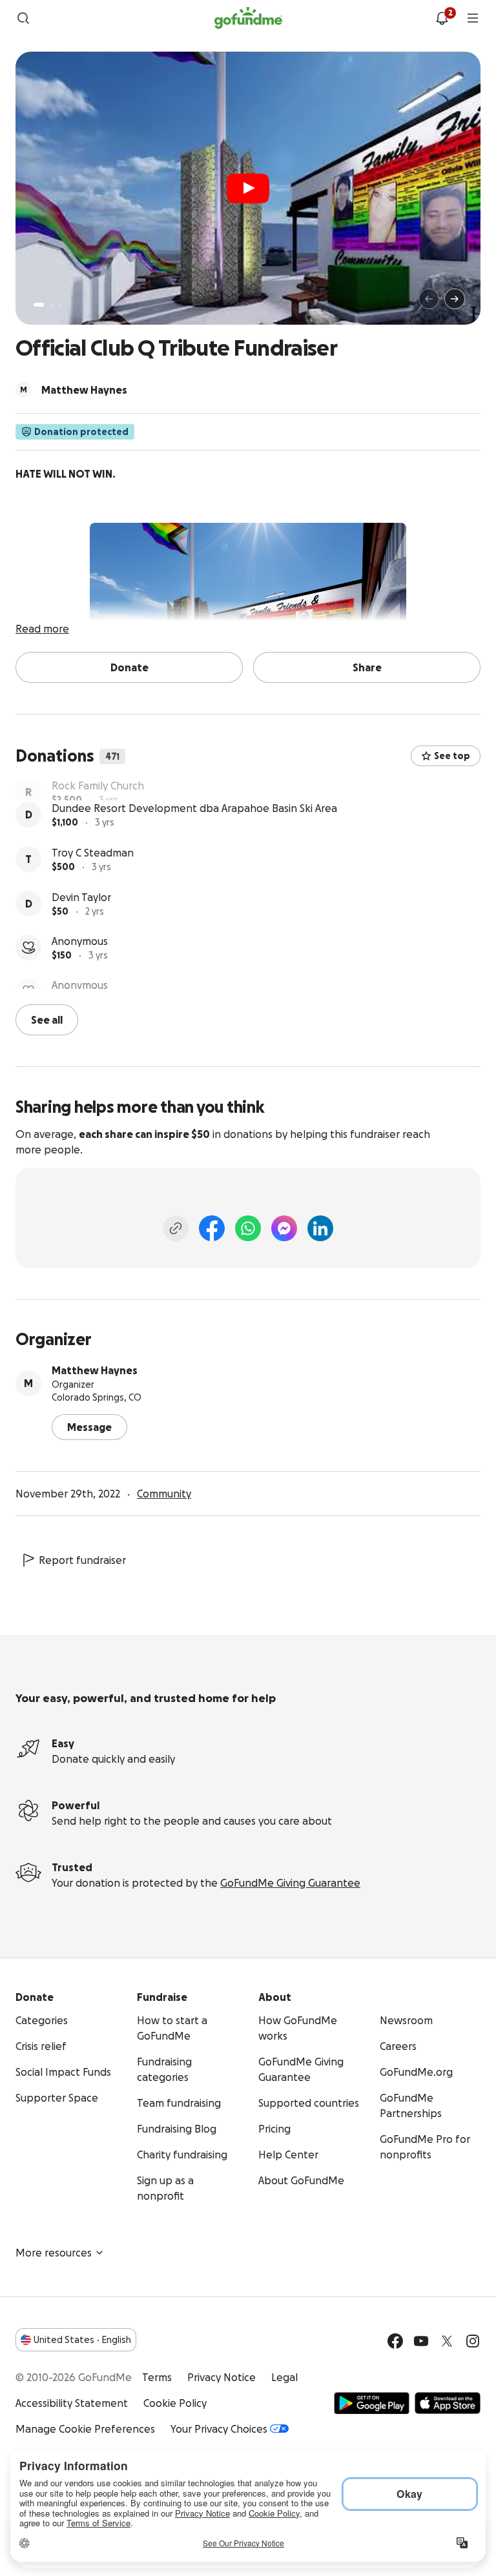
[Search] (23, 18)
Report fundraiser (82, 1776)
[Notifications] (442, 18)
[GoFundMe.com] (248, 18)
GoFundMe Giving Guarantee (290, 2098)
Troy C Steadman (93, 878)
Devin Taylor (81, 923)
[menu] (473, 18)
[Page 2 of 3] (51, 305)
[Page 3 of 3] (60, 305)
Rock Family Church (98, 789)
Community (164, 1709)
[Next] (455, 299)
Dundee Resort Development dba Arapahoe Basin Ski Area (194, 834)
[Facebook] (212, 1444)
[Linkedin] (320, 1444)
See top (452, 756)
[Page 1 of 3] (39, 305)
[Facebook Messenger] (284, 1444)
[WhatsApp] (248, 1444)
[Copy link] (176, 1444)
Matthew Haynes (95, 1586)
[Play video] (248, 188)
